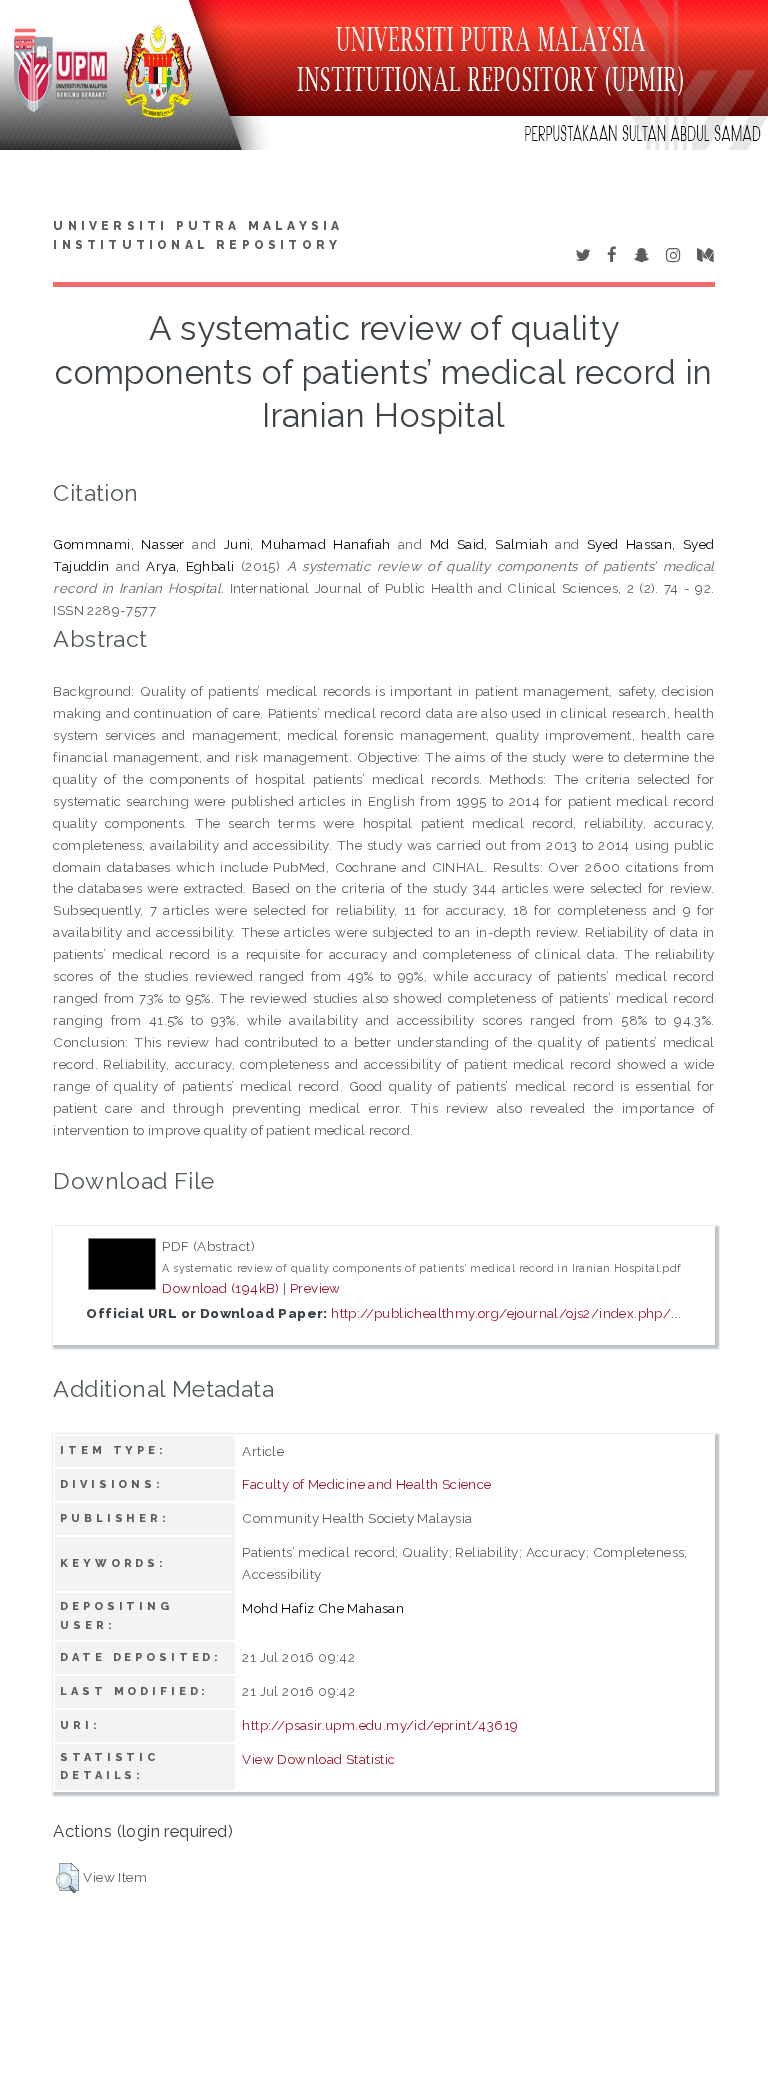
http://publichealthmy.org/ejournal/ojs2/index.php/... (506, 1313)
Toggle (36, 37)
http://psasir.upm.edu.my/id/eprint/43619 (380, 1725)
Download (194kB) (220, 1288)
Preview (315, 1288)
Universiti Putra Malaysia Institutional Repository (198, 236)
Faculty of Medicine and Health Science (366, 1484)
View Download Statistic (318, 1759)
